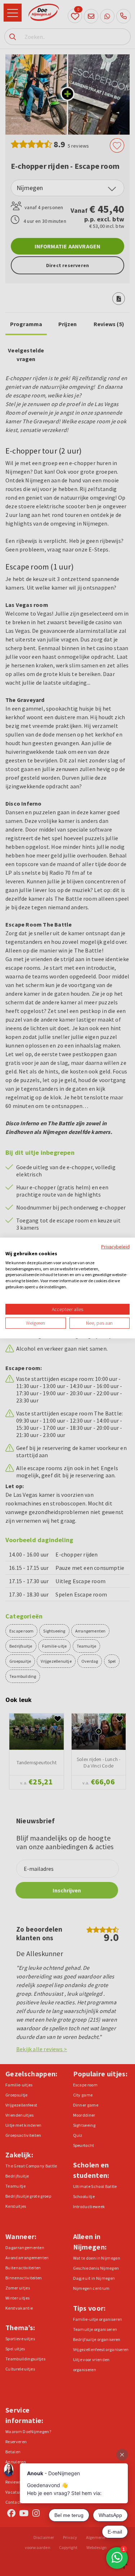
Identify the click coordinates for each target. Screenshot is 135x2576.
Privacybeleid (115, 1247)
